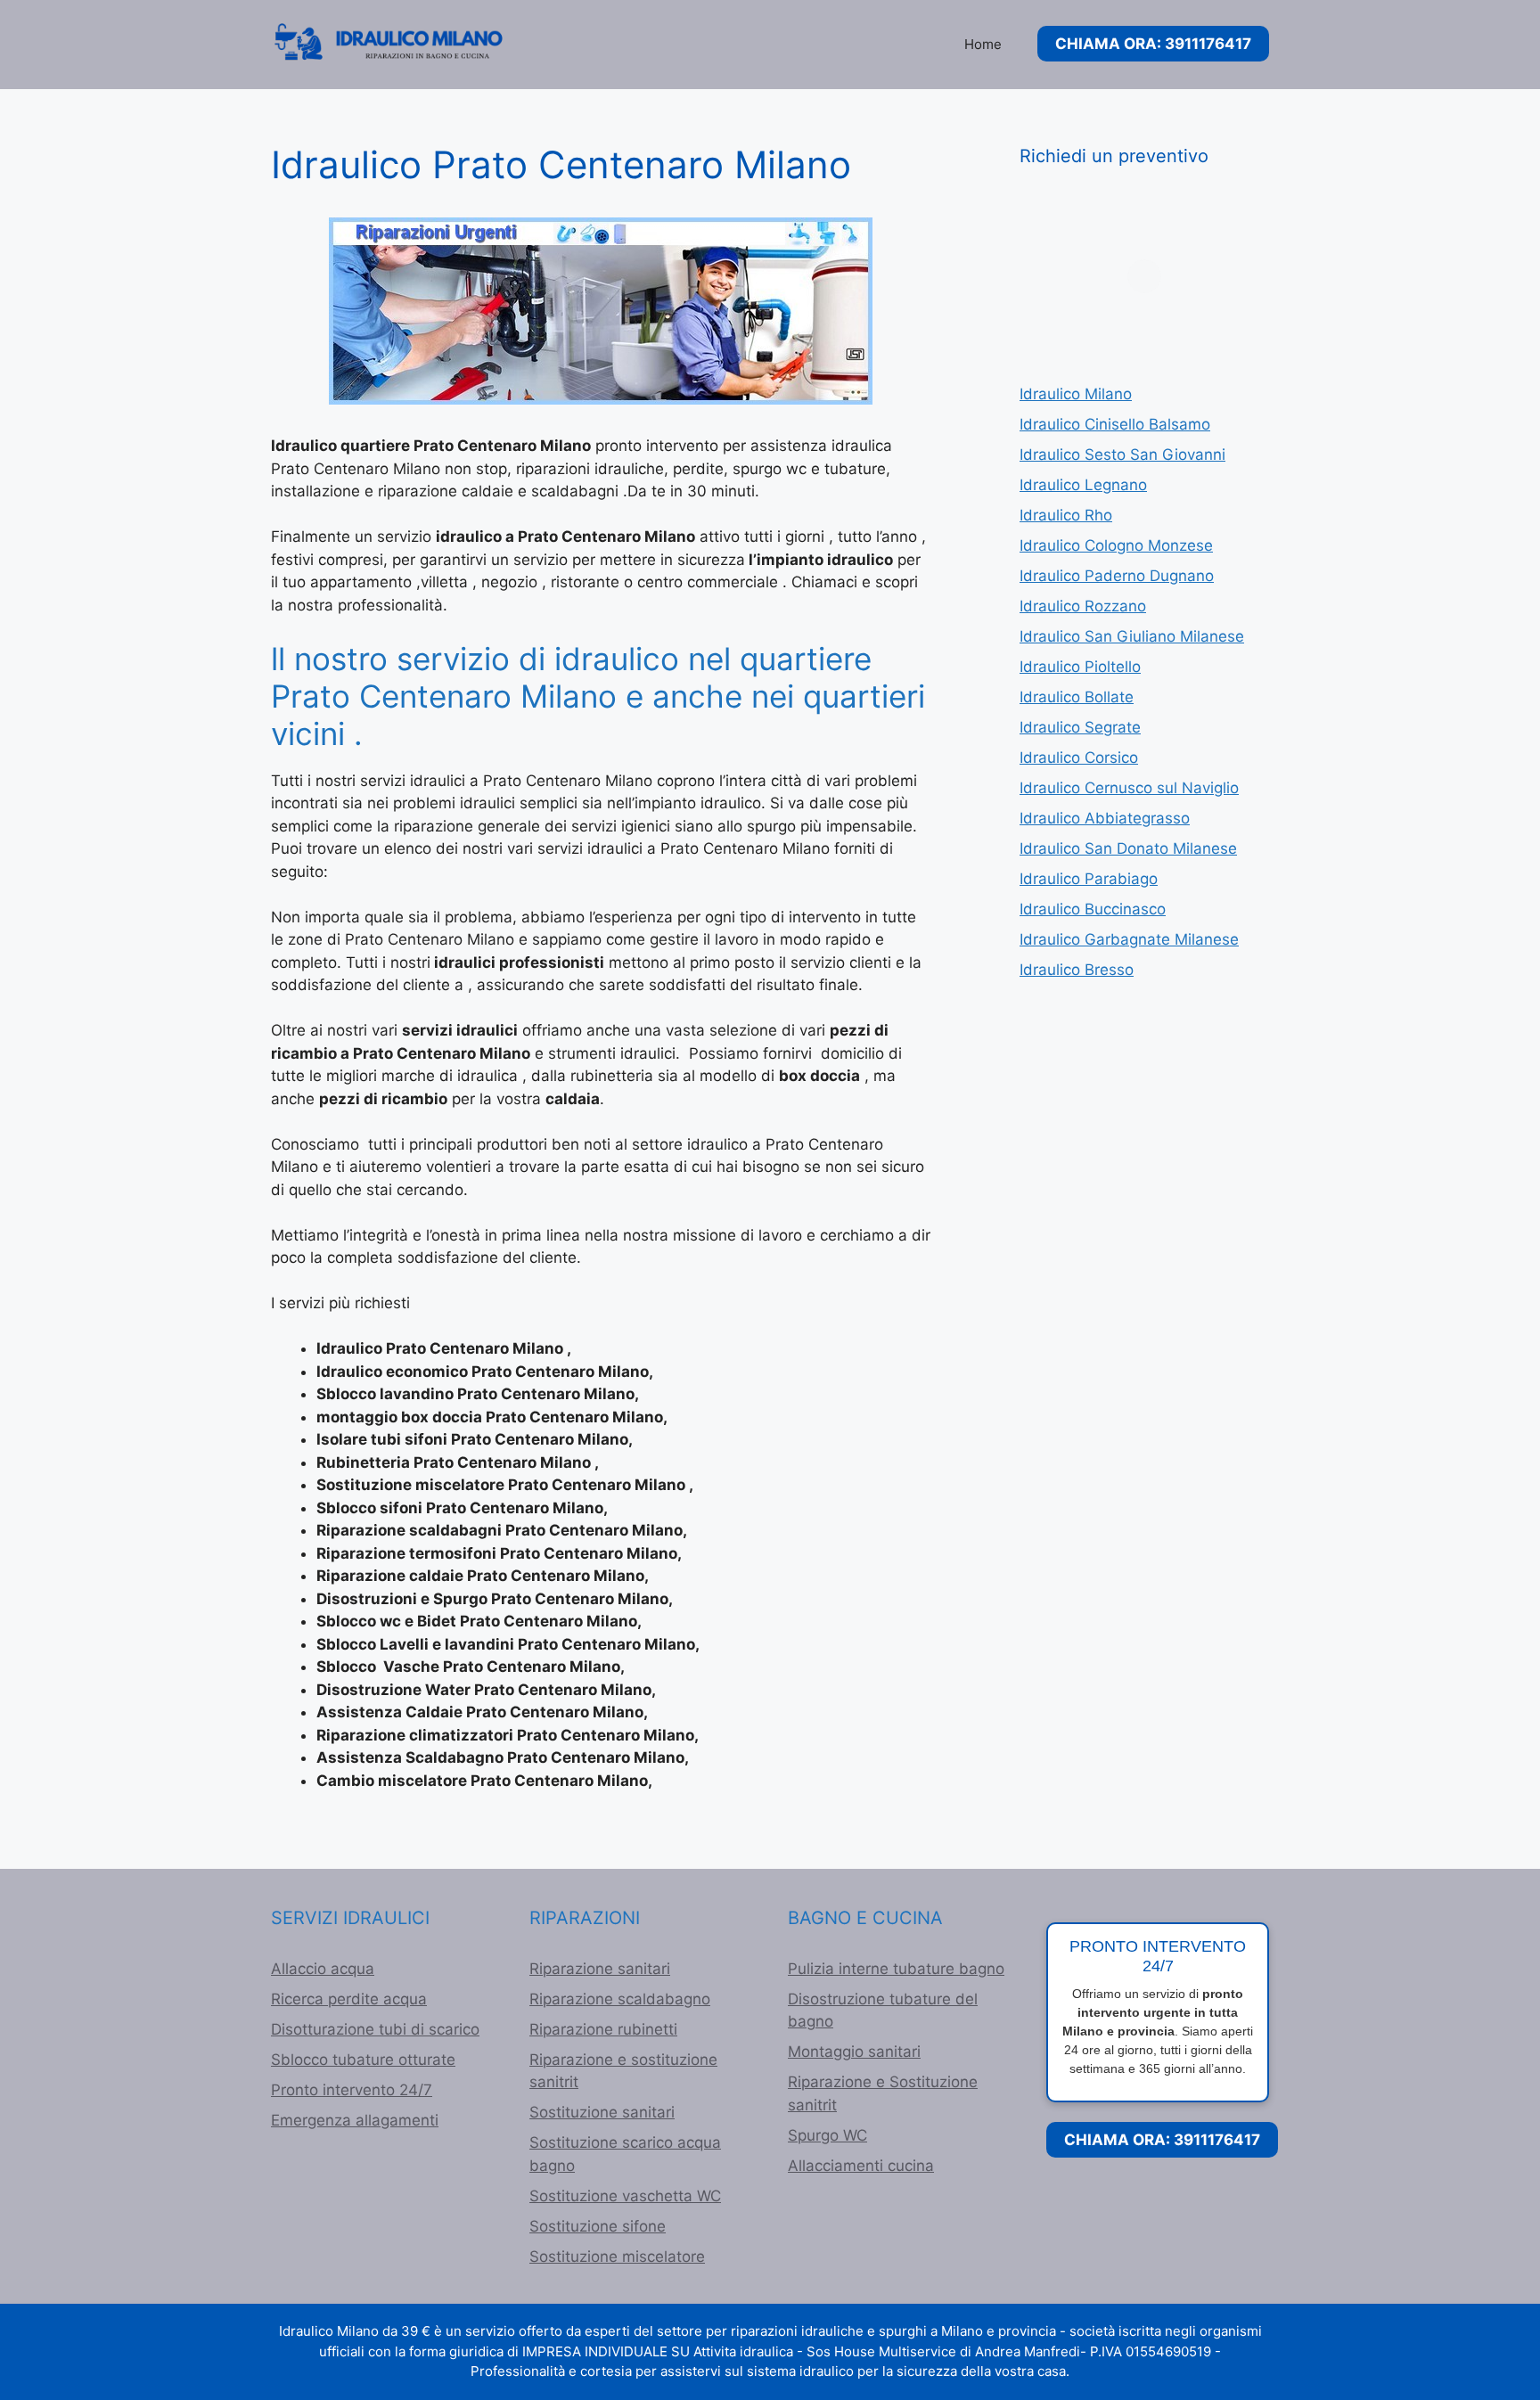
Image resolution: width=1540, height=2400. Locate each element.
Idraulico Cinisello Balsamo (1115, 424)
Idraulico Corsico (1079, 758)
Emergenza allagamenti (355, 2120)
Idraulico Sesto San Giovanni (1122, 455)
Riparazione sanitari (600, 1969)
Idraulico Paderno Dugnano (1117, 576)
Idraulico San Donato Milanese (1128, 848)
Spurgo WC (827, 2135)
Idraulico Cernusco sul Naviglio (1129, 788)
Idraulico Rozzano (1083, 606)
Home (983, 44)
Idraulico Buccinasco (1093, 909)
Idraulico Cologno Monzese (1116, 545)
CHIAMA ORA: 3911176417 (1153, 44)
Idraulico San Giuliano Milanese (1132, 636)
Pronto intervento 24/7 (352, 2090)
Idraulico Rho (1066, 515)
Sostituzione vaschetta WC (625, 2196)
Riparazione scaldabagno (620, 1999)
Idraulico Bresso (1077, 970)
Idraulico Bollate (1077, 697)
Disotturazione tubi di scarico (375, 2029)
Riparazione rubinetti (603, 2029)
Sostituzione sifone (598, 2226)
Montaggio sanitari (854, 2052)
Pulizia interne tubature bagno (896, 1969)
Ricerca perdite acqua (349, 1999)
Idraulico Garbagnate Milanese (1129, 939)
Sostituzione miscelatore (617, 2257)
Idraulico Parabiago (1089, 879)
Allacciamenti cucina (861, 2166)
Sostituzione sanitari (602, 2112)
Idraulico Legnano (1083, 485)
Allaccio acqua (323, 1969)
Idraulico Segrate (1080, 727)
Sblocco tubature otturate (363, 2060)
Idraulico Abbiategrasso (1105, 818)
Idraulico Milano (1076, 394)
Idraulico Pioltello (1080, 667)
